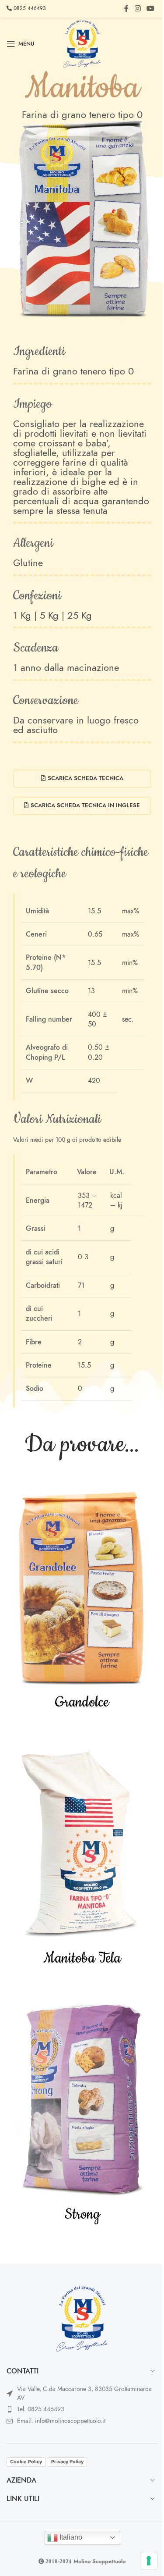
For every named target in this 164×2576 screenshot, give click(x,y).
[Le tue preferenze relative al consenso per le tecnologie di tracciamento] (149, 2561)
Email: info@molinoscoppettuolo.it (61, 2421)
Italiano (70, 2537)
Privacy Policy (67, 2462)
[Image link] (82, 2318)
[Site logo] (82, 43)
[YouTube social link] (151, 9)
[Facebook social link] (126, 9)
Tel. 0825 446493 (41, 2409)
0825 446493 (29, 8)
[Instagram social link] (138, 9)
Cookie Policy (26, 2462)
